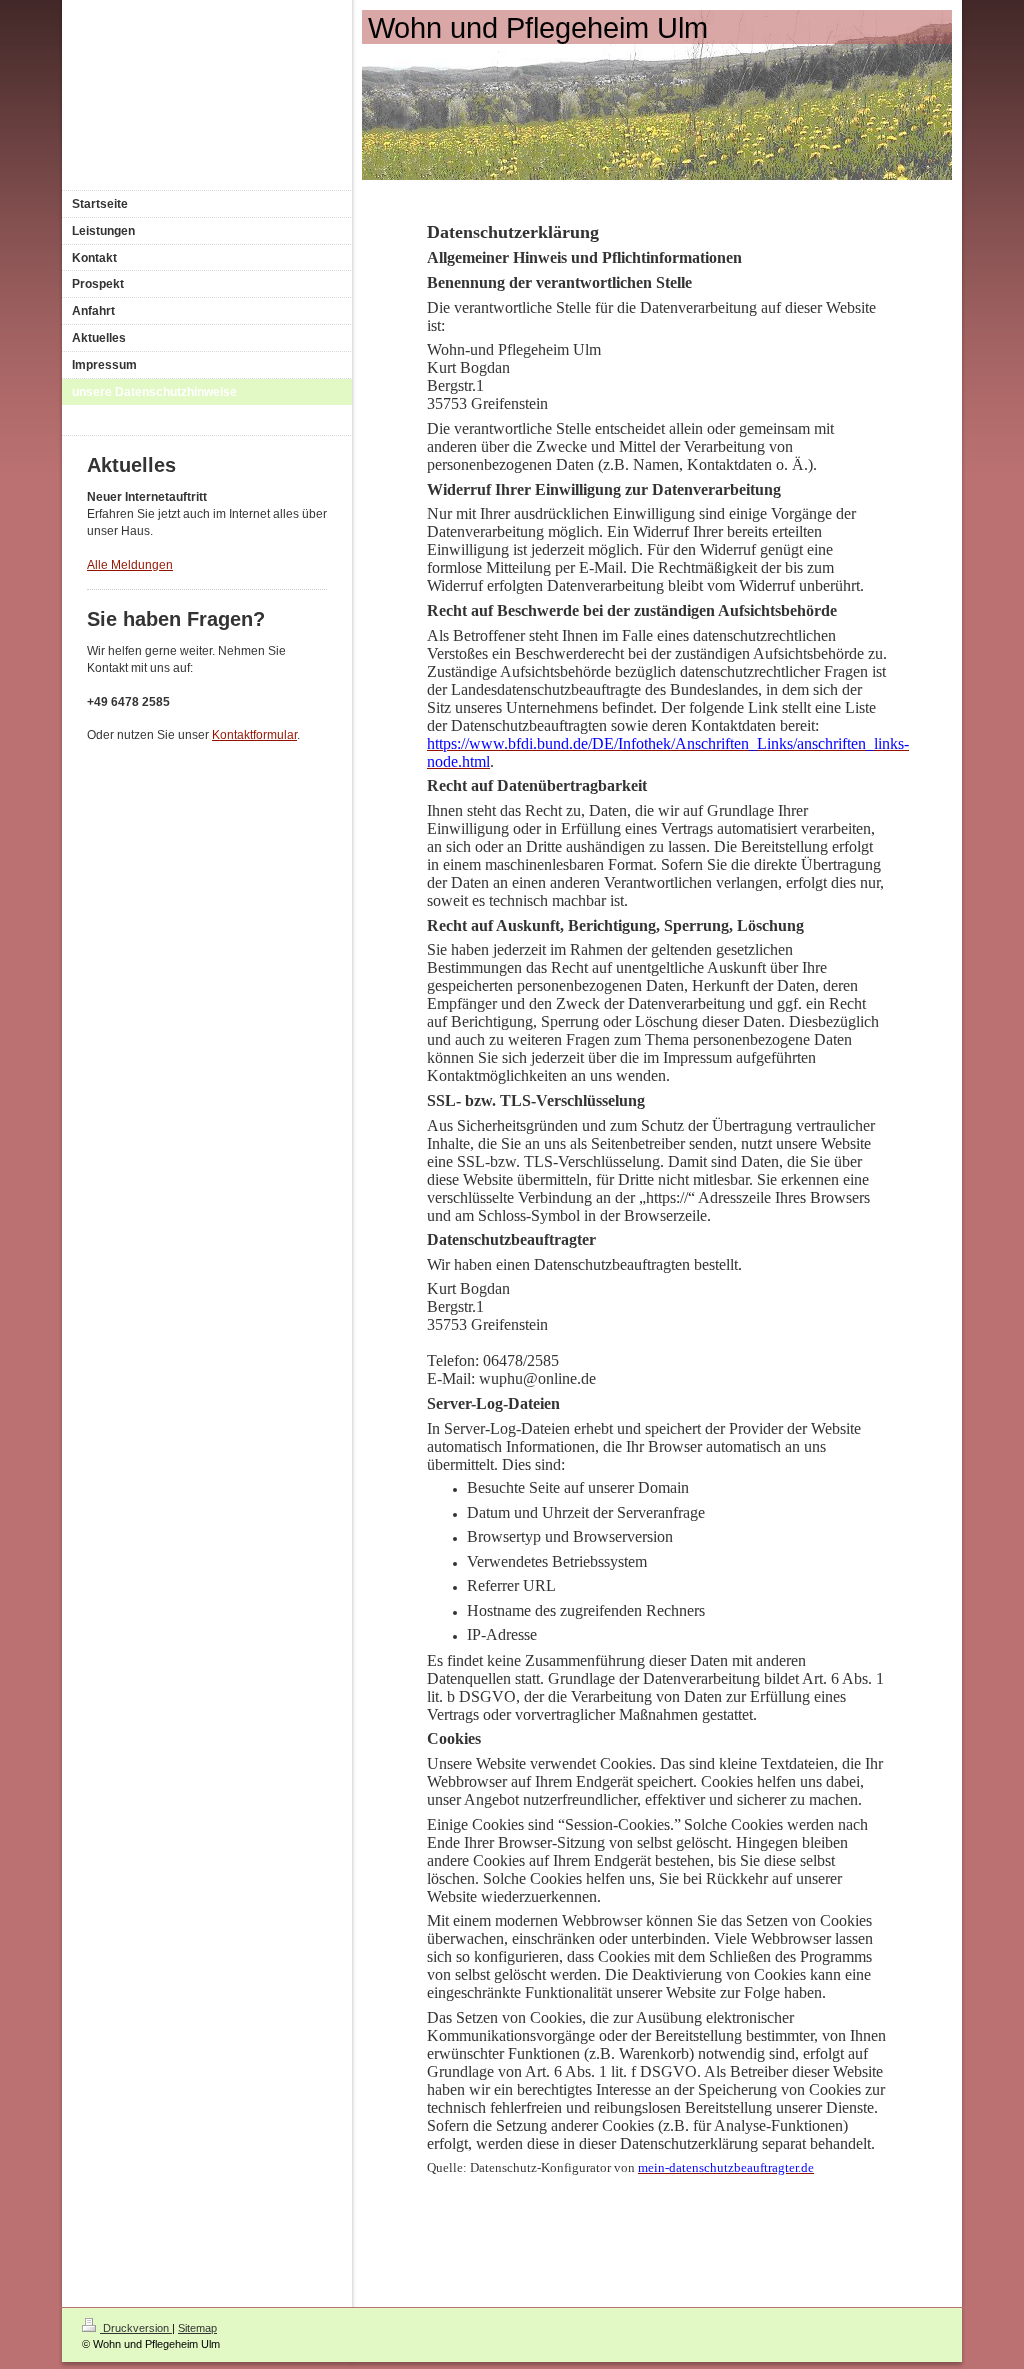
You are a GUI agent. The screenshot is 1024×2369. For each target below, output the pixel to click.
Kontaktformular (254, 735)
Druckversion (136, 2328)
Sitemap (197, 2328)
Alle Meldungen (130, 565)
